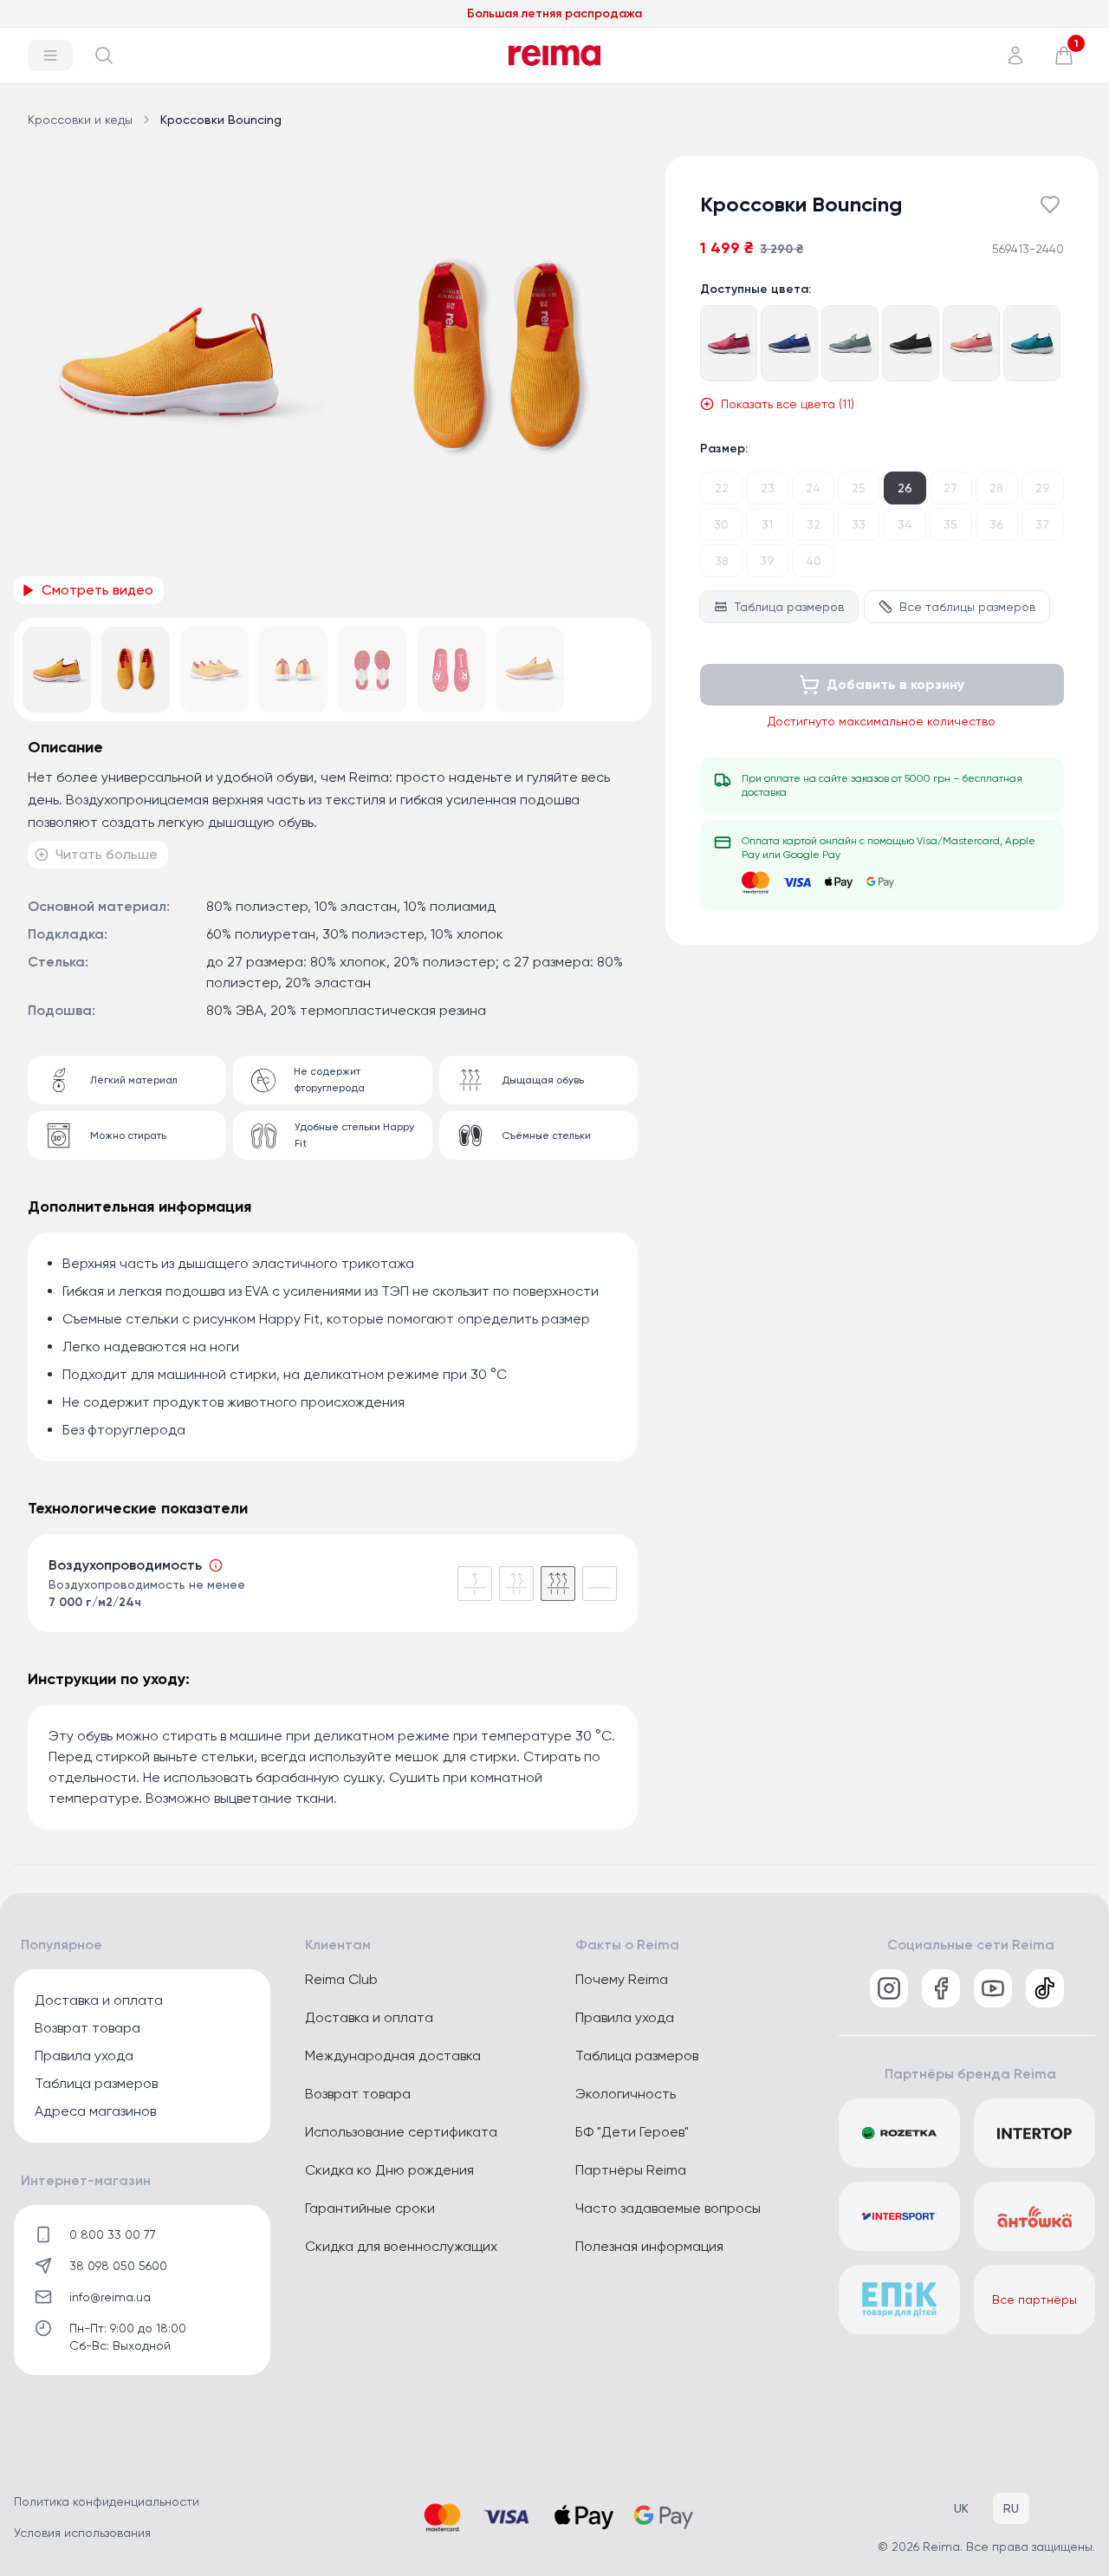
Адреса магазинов (95, 2111)
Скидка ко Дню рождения (389, 2170)
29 (1043, 488)
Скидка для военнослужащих (401, 2246)
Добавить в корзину (895, 684)
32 (814, 524)
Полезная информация (649, 2246)
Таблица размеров (789, 607)
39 (767, 561)
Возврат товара (88, 2028)
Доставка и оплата (99, 2000)
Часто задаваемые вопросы (668, 2208)
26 (905, 488)
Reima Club (341, 1979)
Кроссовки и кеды (80, 120)
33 (859, 524)
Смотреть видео (97, 590)
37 (1042, 524)
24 (813, 488)
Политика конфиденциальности (107, 2501)
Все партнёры (1034, 2300)
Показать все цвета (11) (788, 404)
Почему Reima (622, 1979)
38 (722, 561)
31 (767, 524)
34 (905, 524)
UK (961, 2508)
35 (950, 524)
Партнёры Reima (631, 2170)
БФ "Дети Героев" (632, 2132)
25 (859, 488)
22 (722, 488)
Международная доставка (393, 2056)
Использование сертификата (401, 2132)
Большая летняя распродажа (554, 13)
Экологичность (626, 2094)
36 (997, 524)
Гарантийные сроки (370, 2208)
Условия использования (82, 2533)
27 (950, 488)
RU (1011, 2508)
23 (768, 488)
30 (721, 524)
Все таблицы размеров (967, 607)
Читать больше (107, 854)
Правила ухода (84, 2056)
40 (814, 561)
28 (996, 488)
